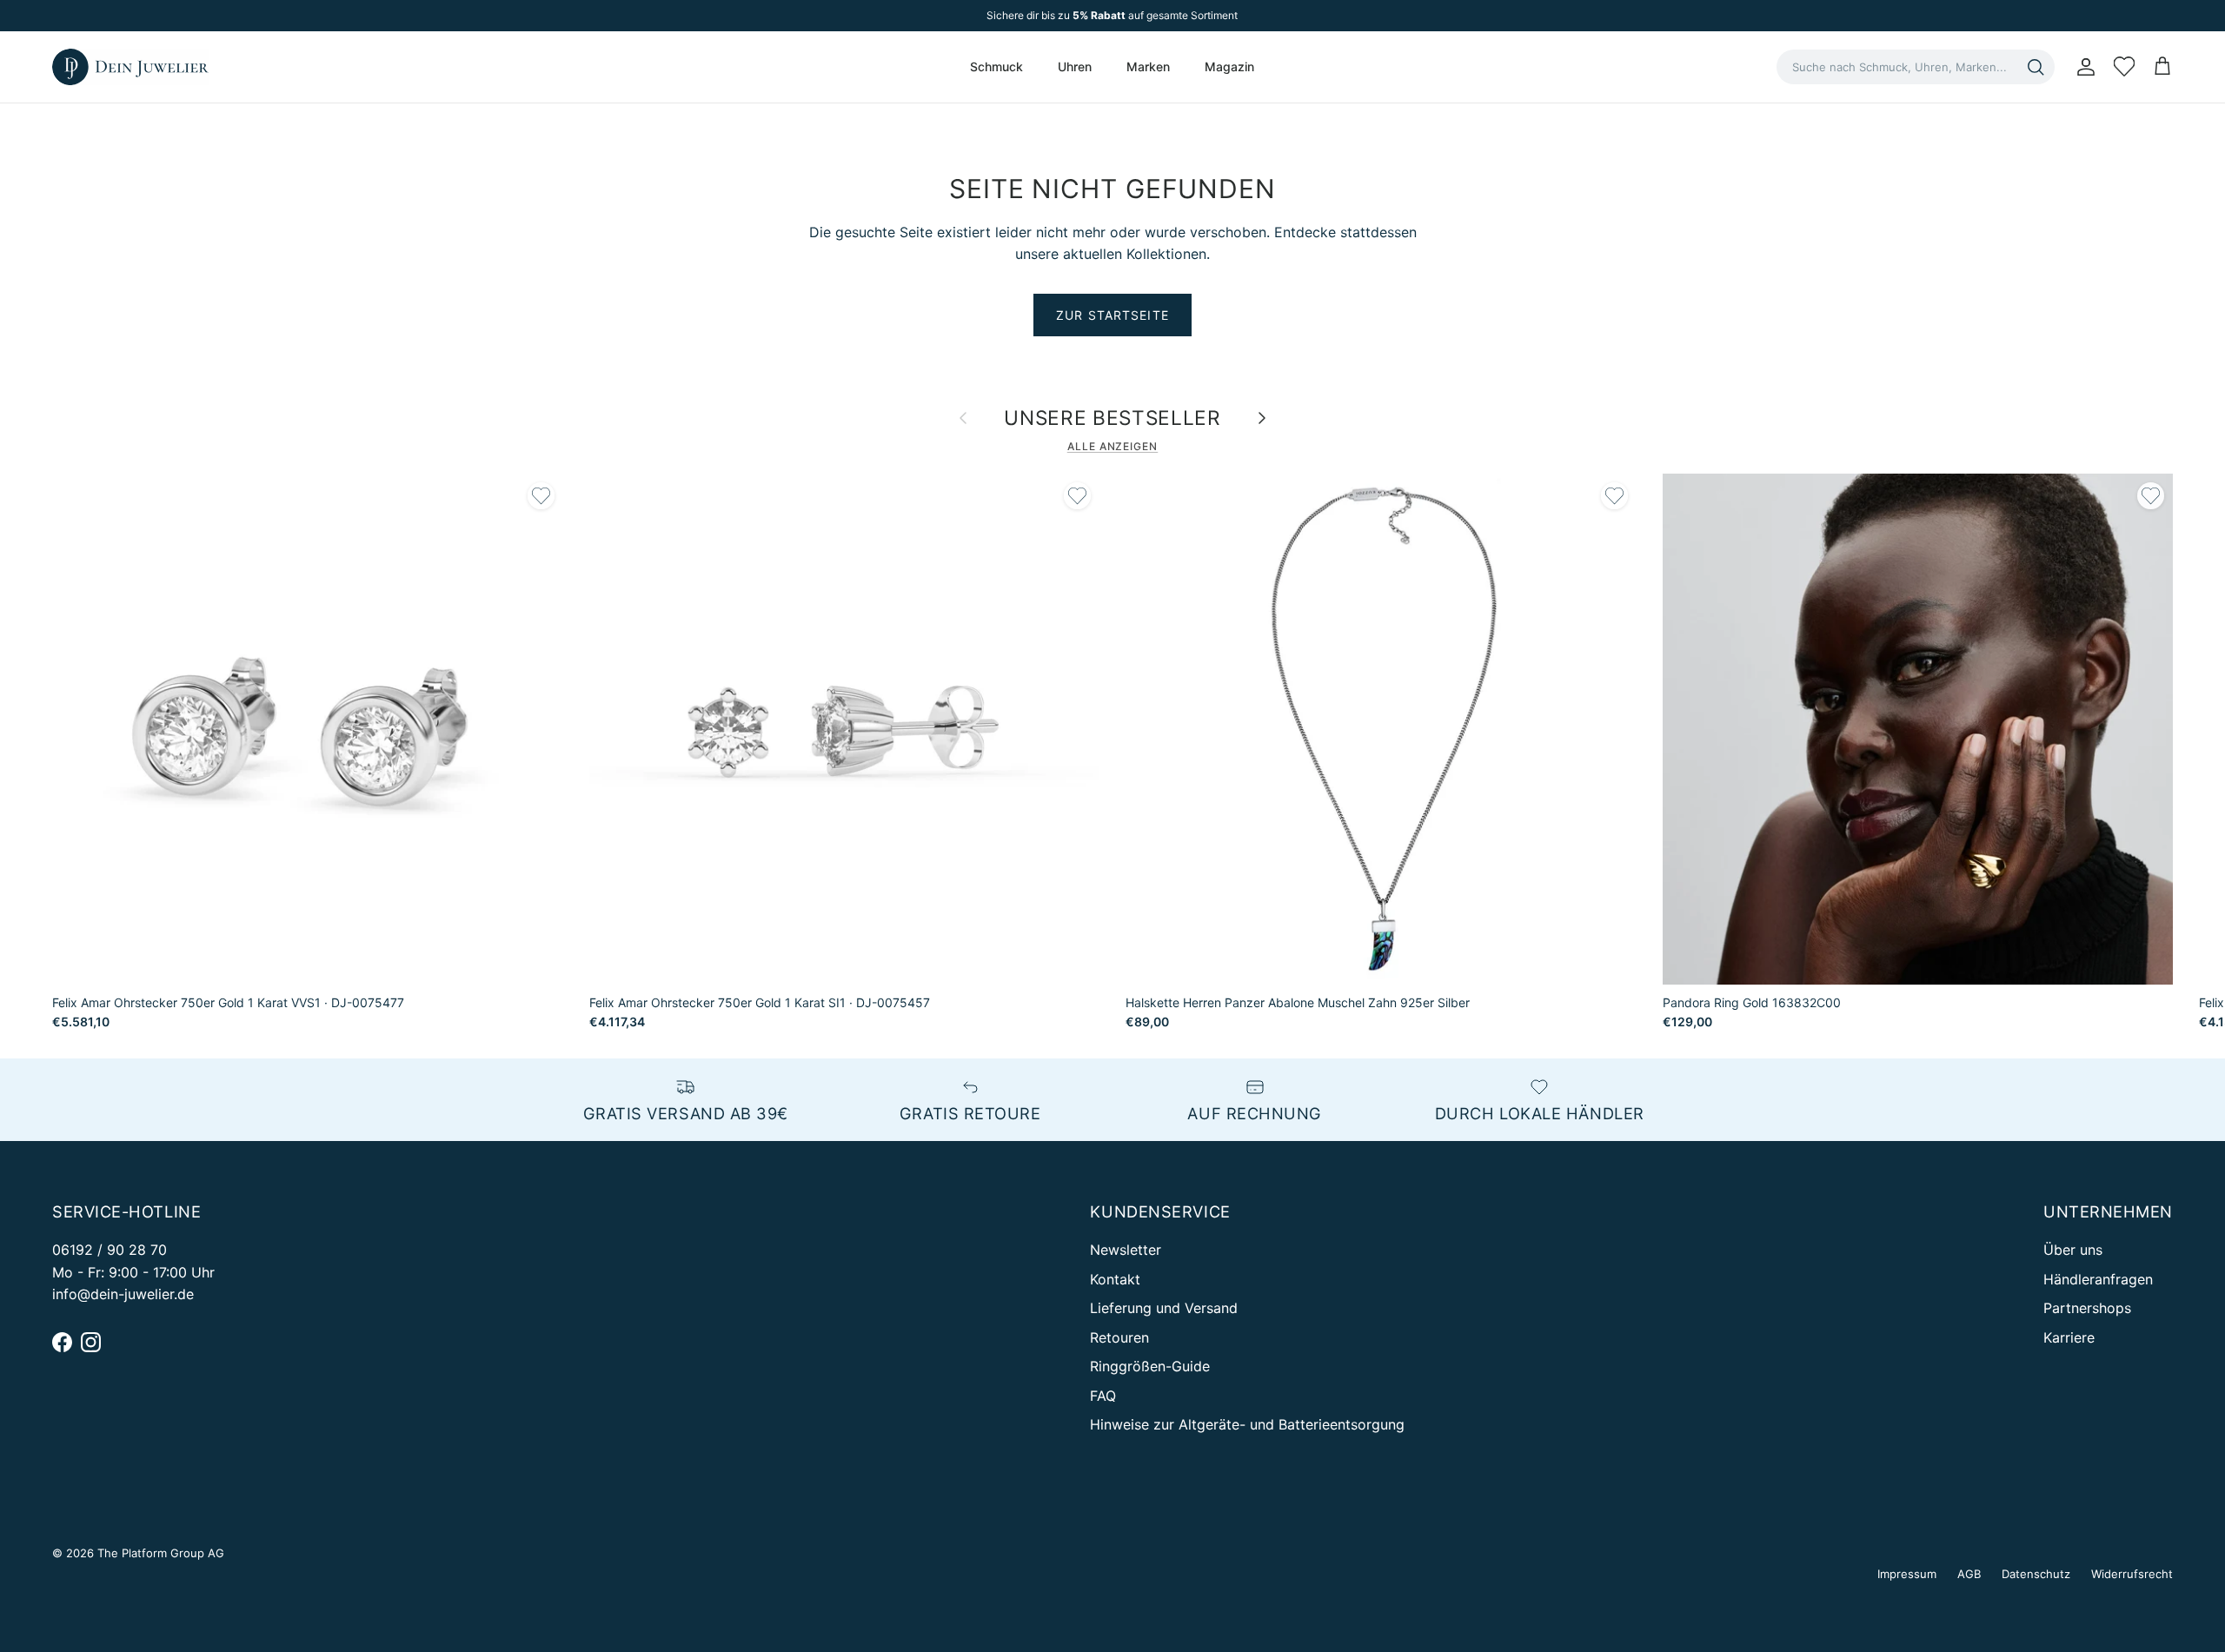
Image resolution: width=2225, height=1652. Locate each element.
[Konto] (2082, 67)
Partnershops (2087, 1308)
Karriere (2069, 1337)
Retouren (1119, 1337)
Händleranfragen (2098, 1279)
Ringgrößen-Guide (1150, 1366)
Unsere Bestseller (1112, 418)
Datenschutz (2036, 1574)
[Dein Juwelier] (130, 67)
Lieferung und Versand (1164, 1308)
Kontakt (1115, 1279)
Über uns (2073, 1250)
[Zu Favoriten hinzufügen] (541, 496)
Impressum (1907, 1574)
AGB (1969, 1574)
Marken (1148, 66)
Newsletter (1126, 1250)
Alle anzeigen (1112, 446)
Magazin (1229, 66)
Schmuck (996, 66)
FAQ (1103, 1396)
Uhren (1075, 66)
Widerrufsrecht (2132, 1574)
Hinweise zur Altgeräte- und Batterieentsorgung (1247, 1424)
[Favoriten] (2124, 67)
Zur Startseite (1112, 315)
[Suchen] (2036, 67)
